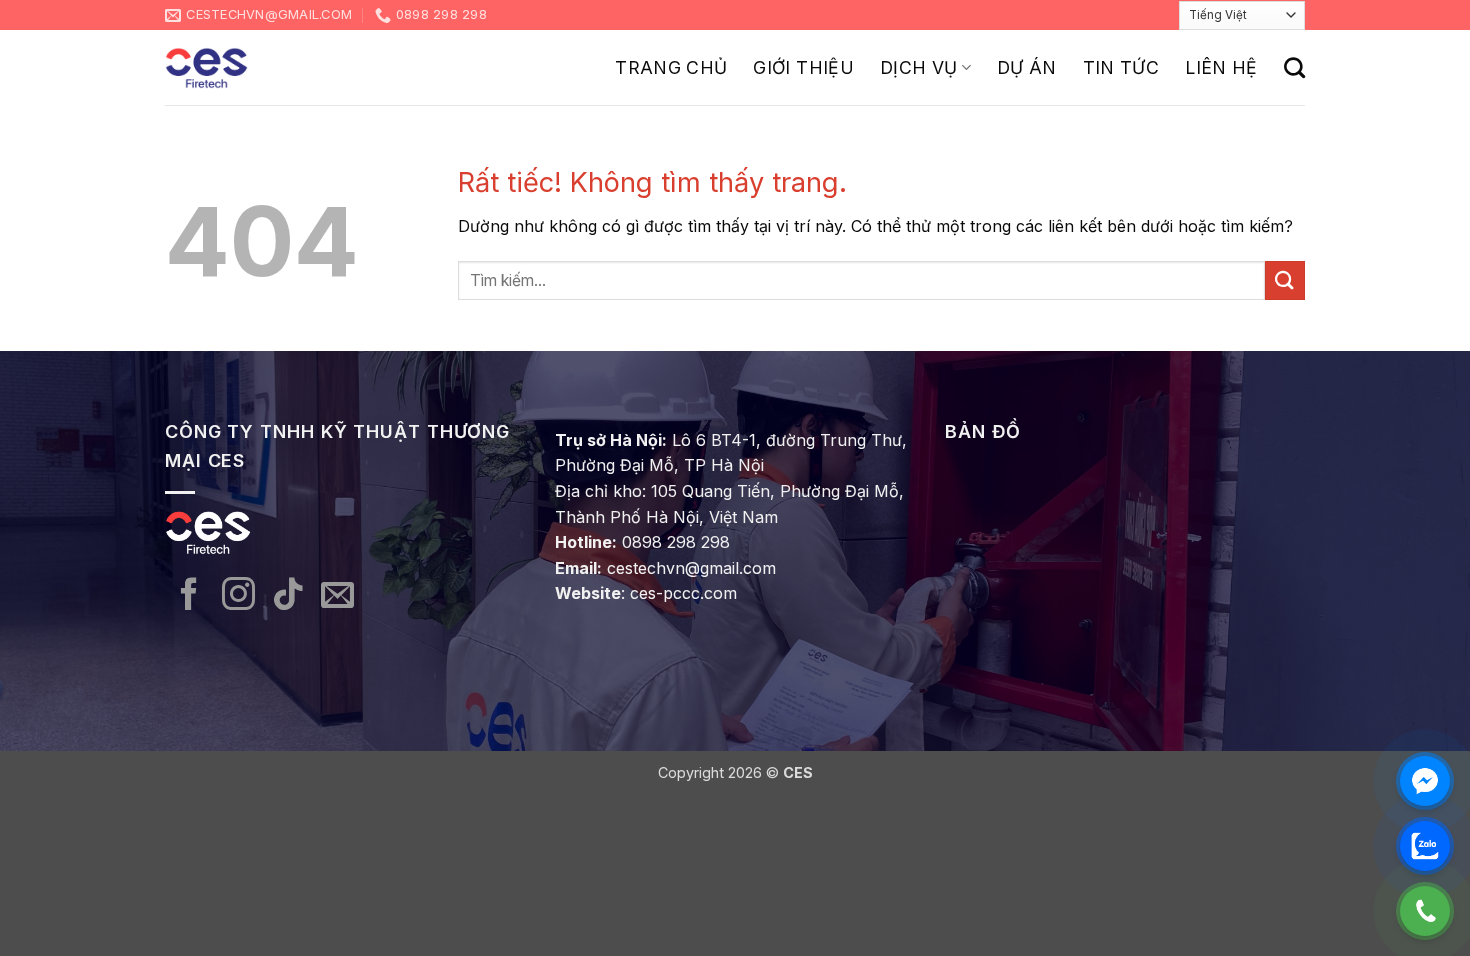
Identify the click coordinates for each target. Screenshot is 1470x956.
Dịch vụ (918, 67)
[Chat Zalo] (1425, 846)
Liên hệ (1221, 67)
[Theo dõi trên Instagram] (238, 596)
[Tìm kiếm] (1294, 67)
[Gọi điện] (1425, 911)
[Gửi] (1285, 280)
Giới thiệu (803, 67)
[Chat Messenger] (1425, 781)
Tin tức (1121, 67)
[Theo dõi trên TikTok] (288, 596)
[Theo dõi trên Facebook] (189, 596)
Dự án (1027, 67)
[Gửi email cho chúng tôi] (337, 596)
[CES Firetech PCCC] (206, 68)
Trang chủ (671, 67)
